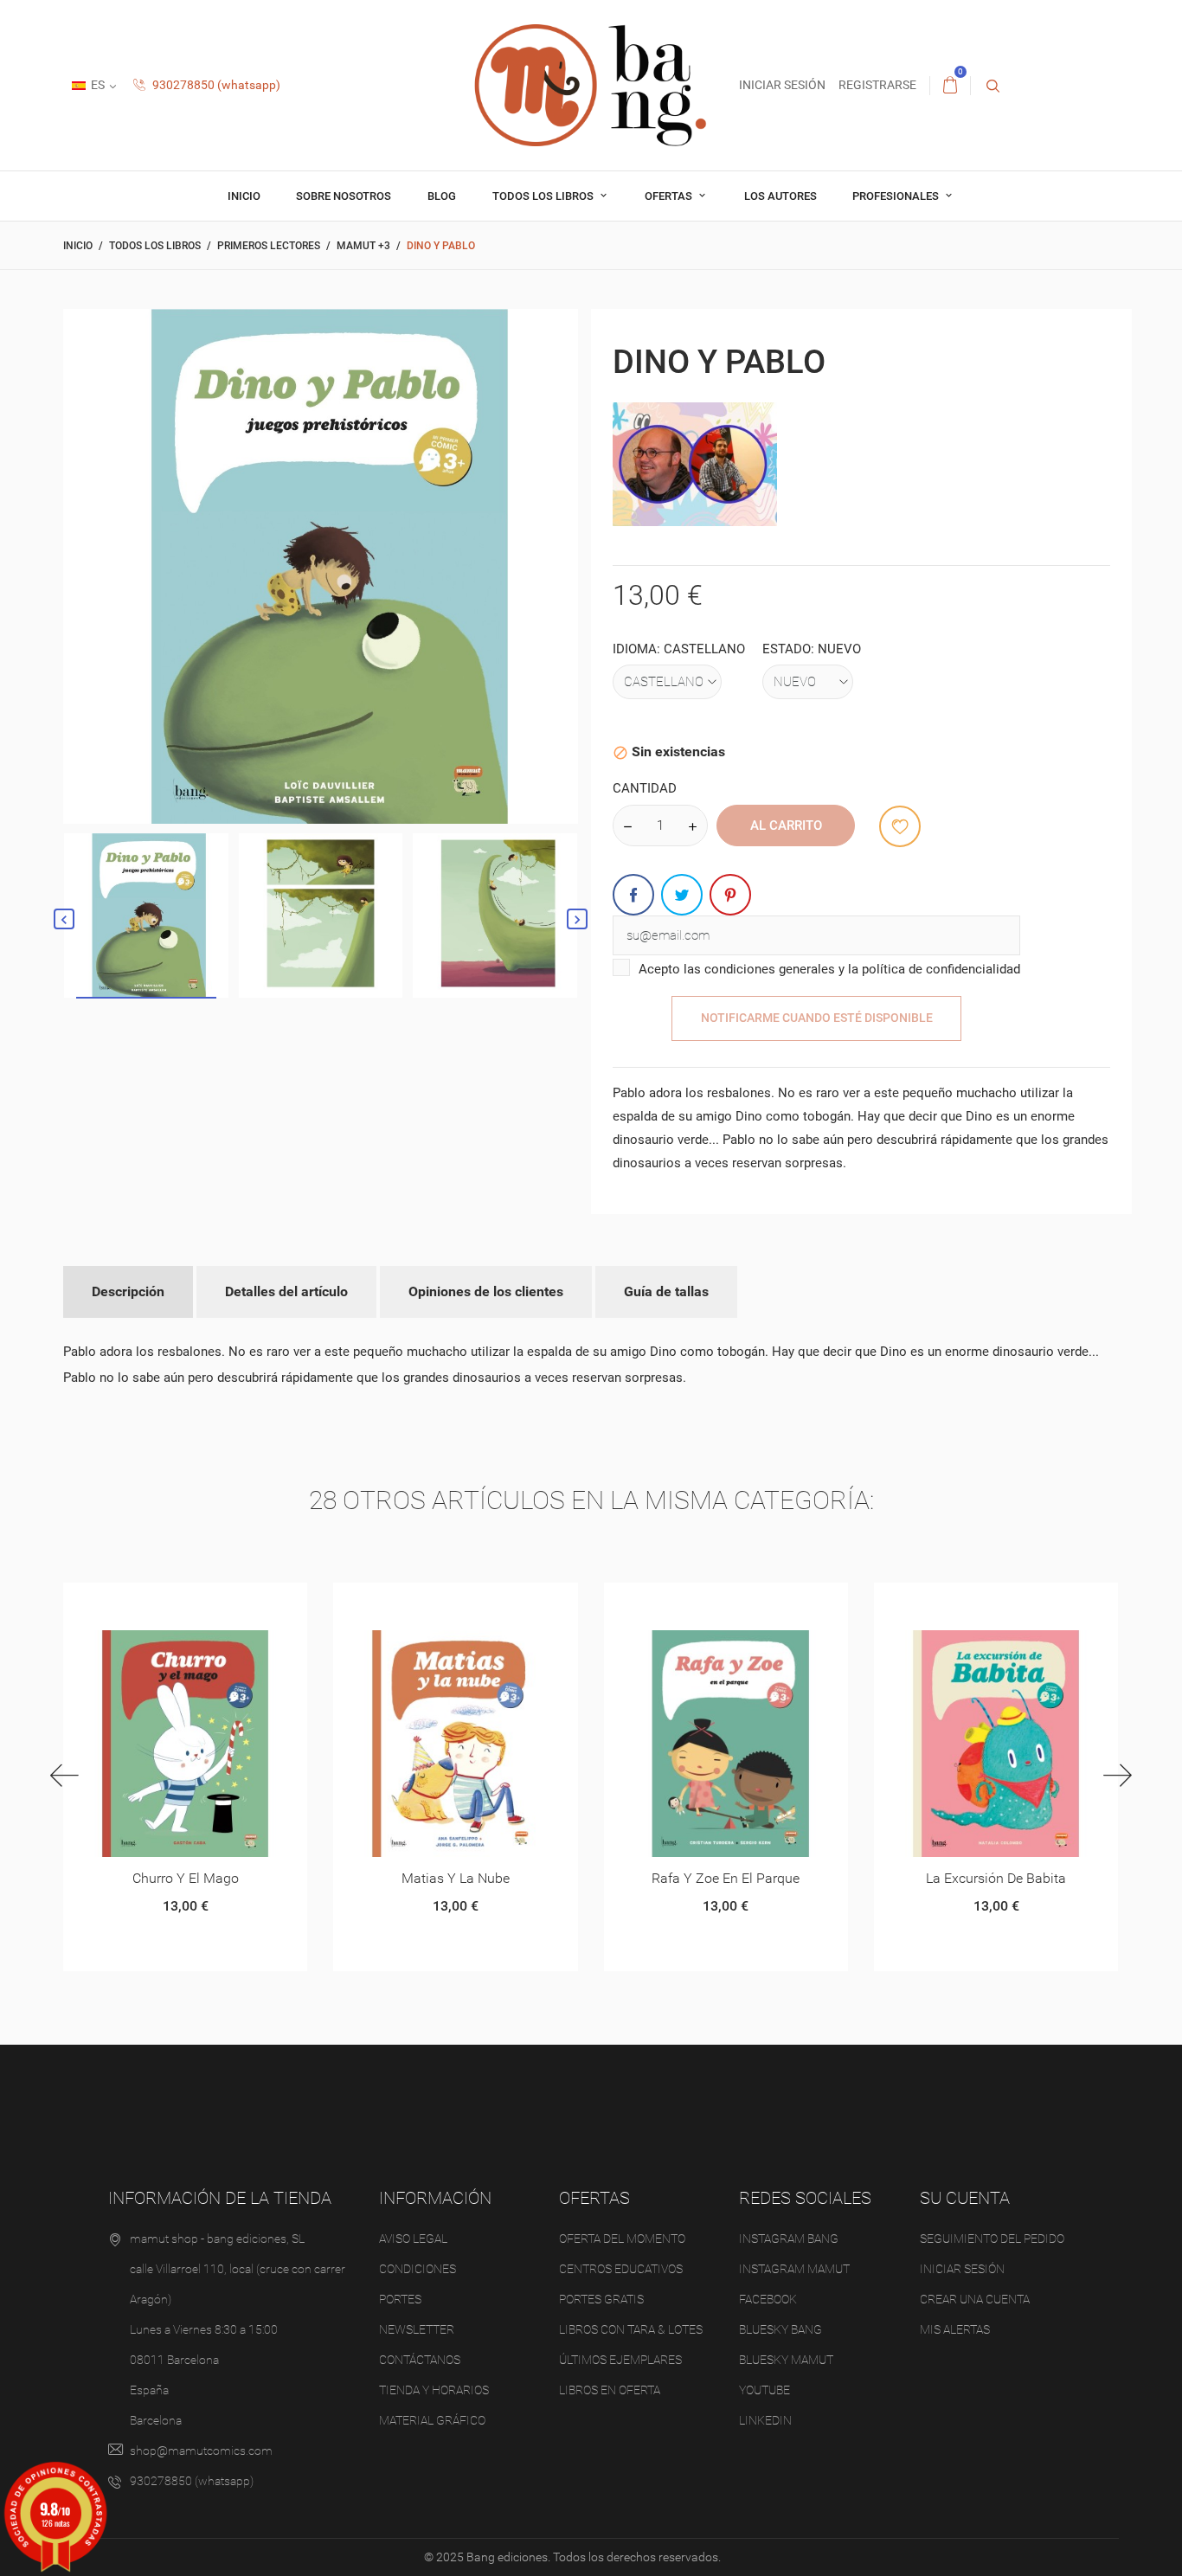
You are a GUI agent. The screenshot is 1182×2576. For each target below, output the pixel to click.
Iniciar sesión (962, 2269)
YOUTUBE (764, 2390)
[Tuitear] (682, 895)
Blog (442, 196)
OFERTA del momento (622, 2239)
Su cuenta (965, 2198)
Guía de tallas (666, 1291)
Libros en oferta (610, 2390)
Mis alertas (955, 2329)
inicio (244, 196)
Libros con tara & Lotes (631, 2329)
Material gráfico (432, 2420)
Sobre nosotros (344, 196)
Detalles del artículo (286, 1291)
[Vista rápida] (164, 1602)
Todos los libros (544, 196)
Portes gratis (601, 2299)
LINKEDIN (765, 2420)
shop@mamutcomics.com (201, 2451)
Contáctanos (420, 2360)
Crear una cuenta (975, 2299)
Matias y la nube (456, 1878)
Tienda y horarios (434, 2390)
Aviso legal (413, 2239)
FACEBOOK (768, 2299)
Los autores (781, 196)
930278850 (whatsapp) (215, 85)
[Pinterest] (730, 895)
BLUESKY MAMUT (786, 2360)
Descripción (128, 1291)
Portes (400, 2299)
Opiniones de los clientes (486, 1291)
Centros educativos (621, 2269)
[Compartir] (633, 895)
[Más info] (206, 1602)
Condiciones (418, 2269)
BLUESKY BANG (781, 2329)
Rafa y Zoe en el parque (726, 1878)
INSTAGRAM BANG (789, 2239)
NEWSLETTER (417, 2329)
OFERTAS (670, 196)
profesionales (897, 196)
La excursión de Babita (996, 1878)
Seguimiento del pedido (992, 2239)
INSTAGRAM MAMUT (794, 2269)
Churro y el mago (186, 1878)
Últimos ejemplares (620, 2360)
